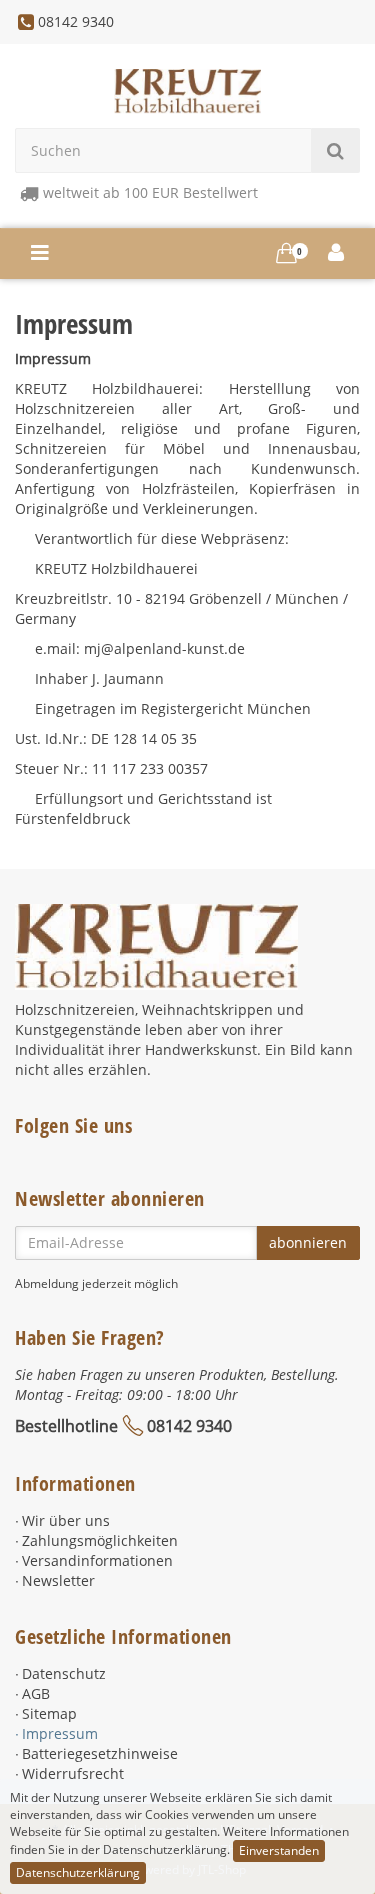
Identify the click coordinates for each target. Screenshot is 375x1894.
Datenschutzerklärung (78, 1872)
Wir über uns (66, 1520)
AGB (36, 1693)
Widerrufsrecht (73, 1773)
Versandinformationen (97, 1560)
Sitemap (49, 1713)
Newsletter (58, 1580)
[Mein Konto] (336, 253)
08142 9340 (189, 1426)
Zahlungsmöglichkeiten (100, 1540)
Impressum (60, 1733)
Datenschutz (64, 1673)
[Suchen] (335, 150)
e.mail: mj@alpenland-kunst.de (140, 648)
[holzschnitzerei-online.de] (188, 89)
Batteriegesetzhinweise (100, 1753)
